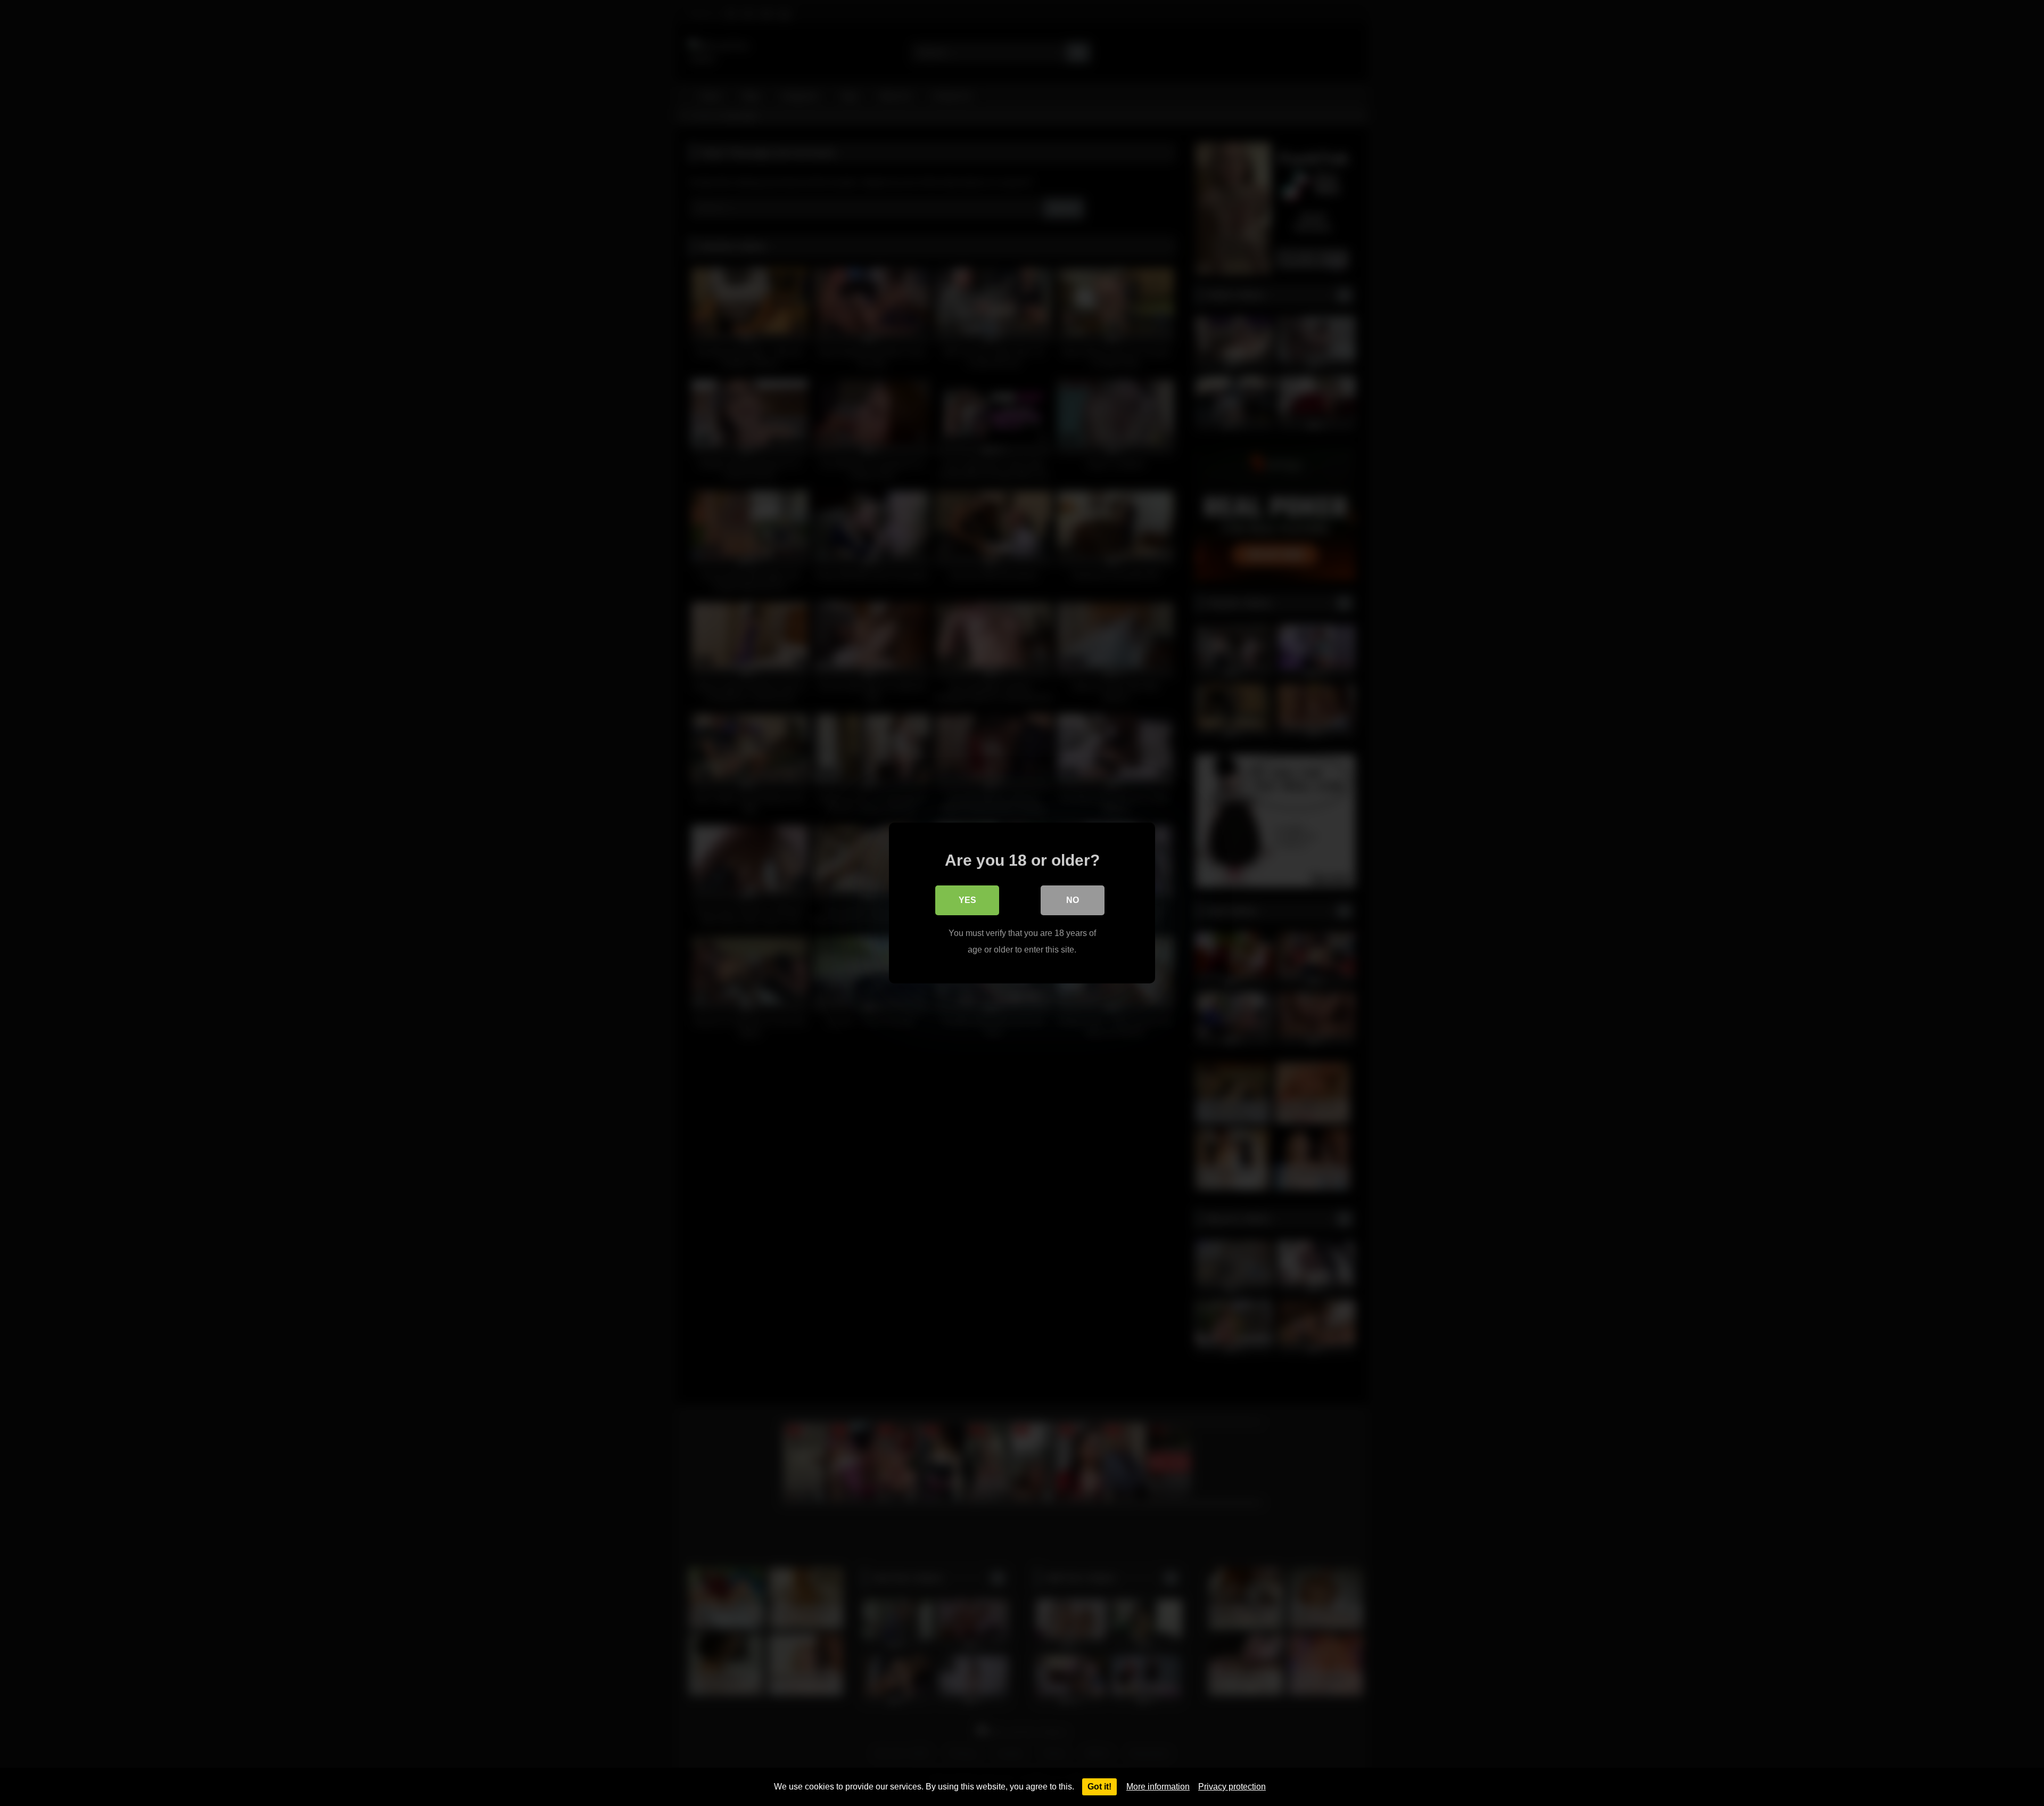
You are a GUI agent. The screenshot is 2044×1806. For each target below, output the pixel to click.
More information (1158, 1787)
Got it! (1099, 1787)
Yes (967, 900)
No (1073, 900)
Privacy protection (1232, 1787)
